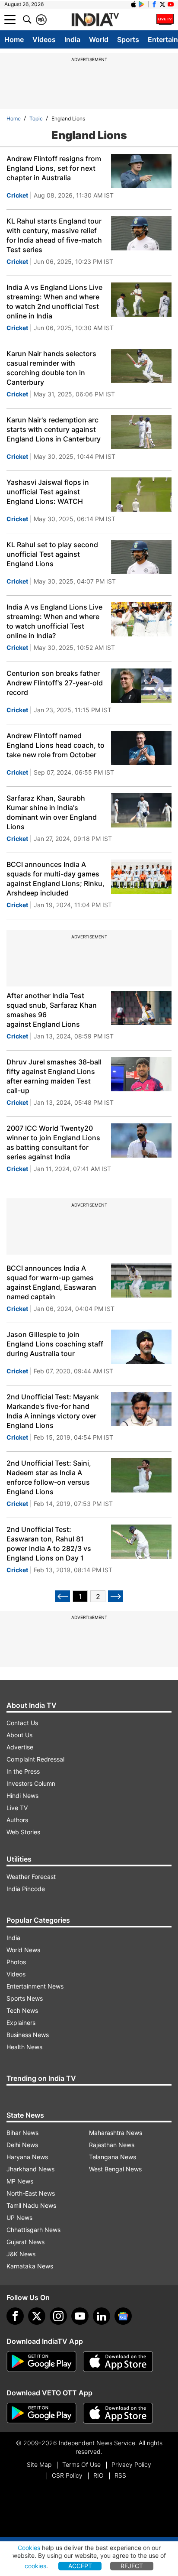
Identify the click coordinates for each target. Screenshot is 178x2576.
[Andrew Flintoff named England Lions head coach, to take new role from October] (141, 748)
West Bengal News (115, 2169)
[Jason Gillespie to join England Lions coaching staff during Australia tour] (141, 1347)
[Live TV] (165, 19)
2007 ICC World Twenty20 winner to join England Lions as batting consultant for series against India (53, 1142)
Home (14, 39)
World (99, 39)
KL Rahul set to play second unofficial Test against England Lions (52, 554)
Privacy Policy (131, 2464)
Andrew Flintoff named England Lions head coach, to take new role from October (56, 745)
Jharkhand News (30, 2169)
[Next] (116, 1596)
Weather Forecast (31, 1877)
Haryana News (27, 2157)
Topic (36, 118)
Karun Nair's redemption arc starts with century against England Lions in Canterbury (54, 429)
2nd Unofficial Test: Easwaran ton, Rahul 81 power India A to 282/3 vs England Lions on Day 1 (49, 1544)
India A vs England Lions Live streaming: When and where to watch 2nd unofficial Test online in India (54, 302)
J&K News (21, 2254)
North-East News (31, 2193)
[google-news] (123, 2316)
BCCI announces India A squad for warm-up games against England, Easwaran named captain (51, 1282)
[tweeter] (37, 2316)
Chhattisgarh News (33, 2230)
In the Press (23, 1771)
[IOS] (133, 4)
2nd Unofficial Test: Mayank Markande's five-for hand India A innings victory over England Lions (53, 1411)
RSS (120, 2475)
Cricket (17, 195)
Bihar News (22, 2133)
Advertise (20, 1747)
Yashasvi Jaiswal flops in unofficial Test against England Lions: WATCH (48, 492)
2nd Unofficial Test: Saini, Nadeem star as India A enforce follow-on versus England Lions (49, 1477)
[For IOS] (118, 2413)
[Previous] (62, 1596)
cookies (35, 2566)
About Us (19, 1735)
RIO (99, 2475)
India (72, 39)
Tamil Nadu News (31, 2205)
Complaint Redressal (35, 1759)
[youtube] (80, 2316)
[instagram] (58, 2316)
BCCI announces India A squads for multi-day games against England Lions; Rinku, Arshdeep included (56, 879)
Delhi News (22, 2145)
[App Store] (118, 2362)
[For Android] (41, 2413)
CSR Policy (67, 2475)
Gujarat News (25, 2242)
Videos (44, 39)
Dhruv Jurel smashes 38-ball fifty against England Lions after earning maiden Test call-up (54, 1076)
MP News (20, 2181)
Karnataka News (30, 2266)
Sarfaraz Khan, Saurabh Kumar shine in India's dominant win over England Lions (52, 812)
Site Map (39, 2464)
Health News (24, 2047)
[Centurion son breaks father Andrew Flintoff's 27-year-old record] (141, 686)
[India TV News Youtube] (171, 4)
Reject (132, 2566)
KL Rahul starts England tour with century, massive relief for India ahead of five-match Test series (54, 235)
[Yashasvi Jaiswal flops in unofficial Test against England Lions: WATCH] (141, 495)
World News (23, 1950)
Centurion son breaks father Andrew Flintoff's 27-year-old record (55, 683)
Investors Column (31, 1783)
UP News (19, 2218)
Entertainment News (35, 1986)
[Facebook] (15, 2316)
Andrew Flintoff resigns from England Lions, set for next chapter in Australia (54, 168)
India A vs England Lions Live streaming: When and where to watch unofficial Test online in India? (54, 621)
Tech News (22, 2010)
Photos (16, 1962)
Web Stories (23, 1832)
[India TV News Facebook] (154, 4)
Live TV (17, 1808)
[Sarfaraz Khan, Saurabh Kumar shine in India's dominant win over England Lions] (141, 810)
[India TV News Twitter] (162, 4)
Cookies (29, 2548)
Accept (80, 2566)
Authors (17, 1820)
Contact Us (22, 1723)
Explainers (21, 2023)
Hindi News (22, 1796)
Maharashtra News (116, 2133)
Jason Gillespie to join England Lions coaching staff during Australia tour (55, 1344)
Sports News (25, 1998)
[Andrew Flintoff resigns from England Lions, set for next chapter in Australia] (141, 171)
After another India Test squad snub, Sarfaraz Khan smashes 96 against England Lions (52, 1010)
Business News (28, 2035)
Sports (128, 39)
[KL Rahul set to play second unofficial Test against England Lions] (141, 557)
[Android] (142, 4)
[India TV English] (95, 20)
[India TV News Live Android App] (41, 2362)
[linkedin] (102, 2316)
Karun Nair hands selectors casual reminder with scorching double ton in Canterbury (51, 368)
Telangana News (113, 2157)
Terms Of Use (81, 2464)
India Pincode (26, 1889)
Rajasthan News (112, 2145)
